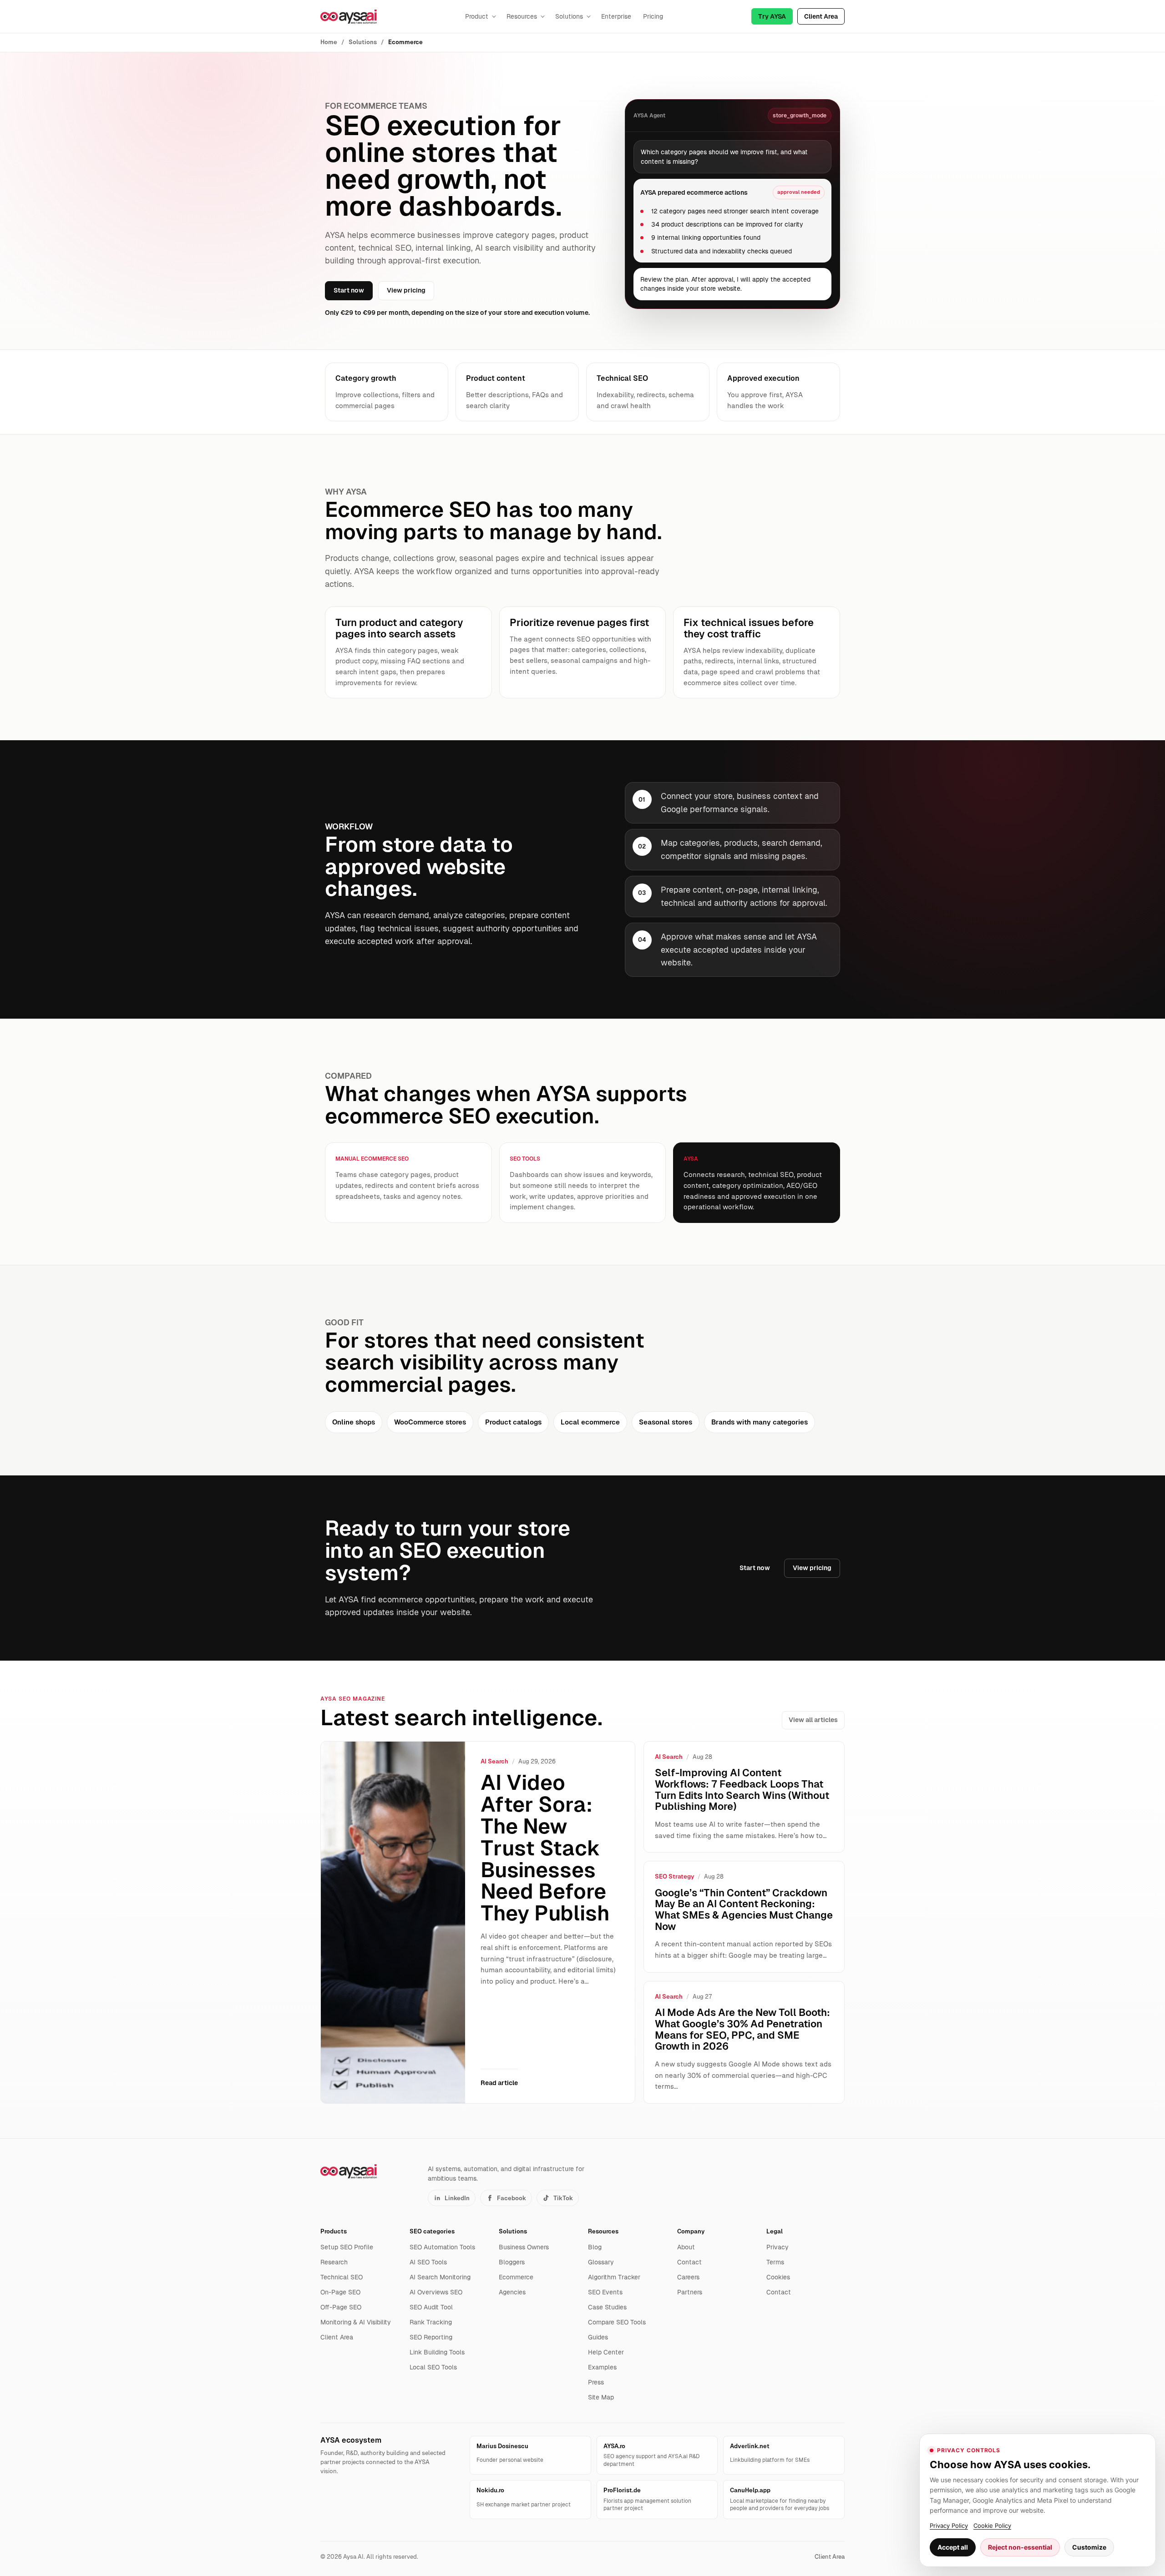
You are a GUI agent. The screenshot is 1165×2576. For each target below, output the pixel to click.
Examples (602, 2367)
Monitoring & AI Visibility (356, 2322)
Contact (689, 2262)
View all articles (813, 1720)
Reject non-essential (1020, 2547)
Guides (598, 2337)
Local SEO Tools (433, 2367)
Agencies (512, 2292)
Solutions (569, 16)
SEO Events (605, 2292)
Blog (595, 2247)
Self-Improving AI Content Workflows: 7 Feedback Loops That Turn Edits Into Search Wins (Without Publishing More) (742, 1790)
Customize (1089, 2547)
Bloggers (512, 2262)
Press (596, 2382)
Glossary (601, 2262)
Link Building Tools (437, 2352)
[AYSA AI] (349, 17)
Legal (775, 2231)
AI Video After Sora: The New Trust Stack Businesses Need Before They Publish (545, 1848)
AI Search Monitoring (440, 2277)
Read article (499, 2083)
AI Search (494, 1761)
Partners (690, 2292)
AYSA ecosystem (351, 2440)
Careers (688, 2277)
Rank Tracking (431, 2322)
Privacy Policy (949, 2525)
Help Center (606, 2352)
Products (334, 2231)
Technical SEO (342, 2277)
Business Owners (524, 2247)
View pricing (406, 290)
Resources (522, 16)
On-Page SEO (340, 2292)
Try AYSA (772, 16)
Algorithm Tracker (614, 2277)
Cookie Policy (992, 2525)
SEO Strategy (674, 1876)
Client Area (821, 16)
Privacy (778, 2247)
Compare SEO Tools (617, 2322)
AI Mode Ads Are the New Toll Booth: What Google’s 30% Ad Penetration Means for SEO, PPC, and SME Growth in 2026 (742, 2029)
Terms (775, 2262)
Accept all (953, 2547)
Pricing (653, 16)
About (686, 2247)
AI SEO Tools (428, 2262)
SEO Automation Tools (442, 2247)
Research (334, 2262)
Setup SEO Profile (347, 2247)
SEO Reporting (431, 2337)
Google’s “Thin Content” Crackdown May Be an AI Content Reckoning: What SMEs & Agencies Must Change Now (744, 1910)
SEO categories (432, 2231)
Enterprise (616, 16)
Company (691, 2231)
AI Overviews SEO (436, 2292)
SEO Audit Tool (431, 2307)
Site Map (601, 2397)
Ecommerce (516, 2277)
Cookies (778, 2277)
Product (477, 16)
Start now (349, 290)
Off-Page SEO (341, 2307)
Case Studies (607, 2307)
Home (329, 42)
